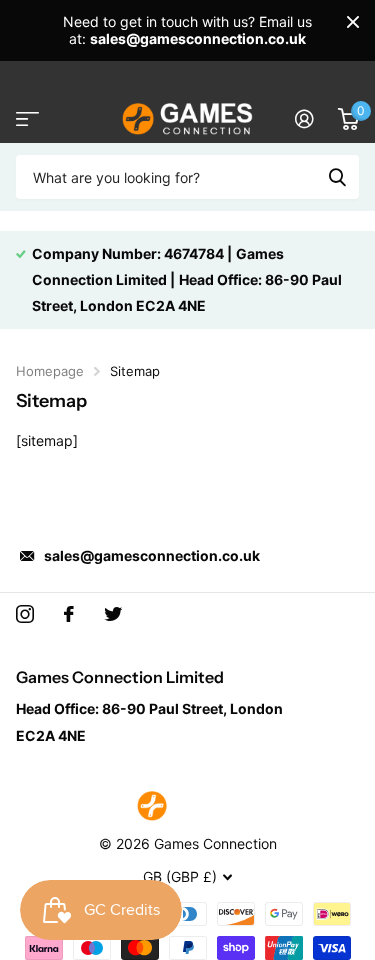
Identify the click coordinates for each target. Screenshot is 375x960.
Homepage (50, 371)
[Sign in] (304, 119)
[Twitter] (113, 614)
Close (353, 22)
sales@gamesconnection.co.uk (152, 555)
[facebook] (69, 614)
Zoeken (337, 177)
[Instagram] (25, 614)
